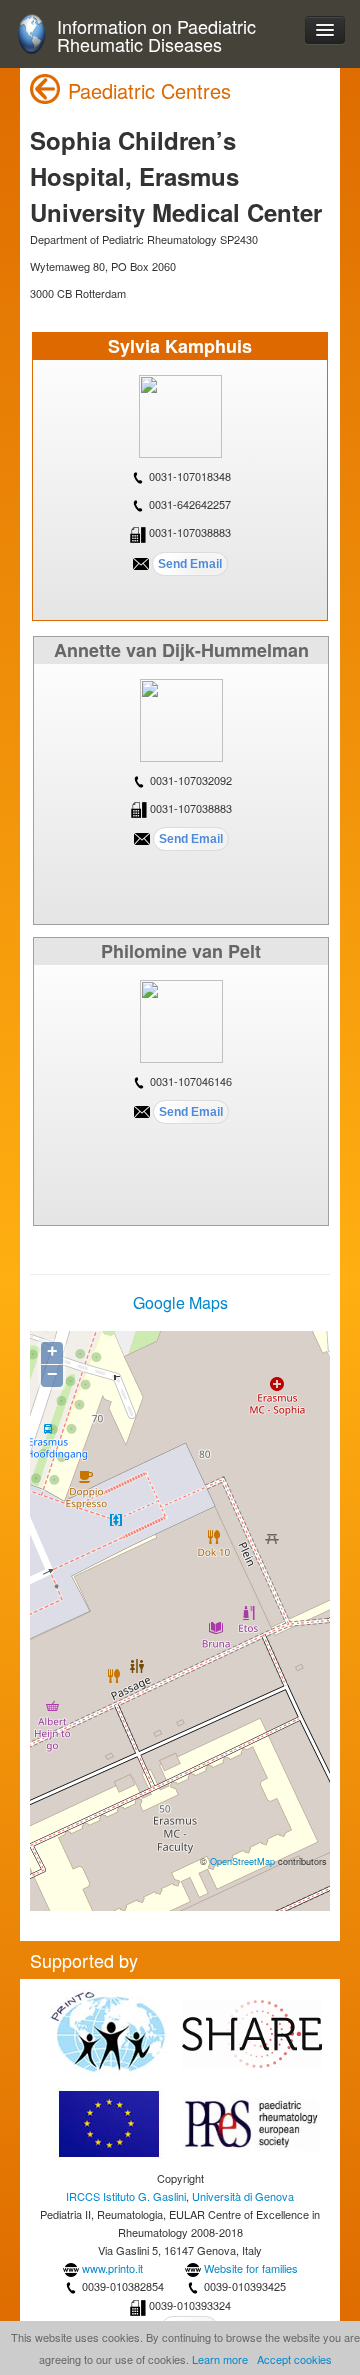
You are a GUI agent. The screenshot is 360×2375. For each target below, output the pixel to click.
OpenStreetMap (242, 1861)
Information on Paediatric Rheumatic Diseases (156, 35)
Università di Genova (243, 2196)
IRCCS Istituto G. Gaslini (126, 2196)
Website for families (251, 2268)
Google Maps (180, 1302)
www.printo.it (112, 2268)
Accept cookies (294, 2359)
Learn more (220, 2359)
